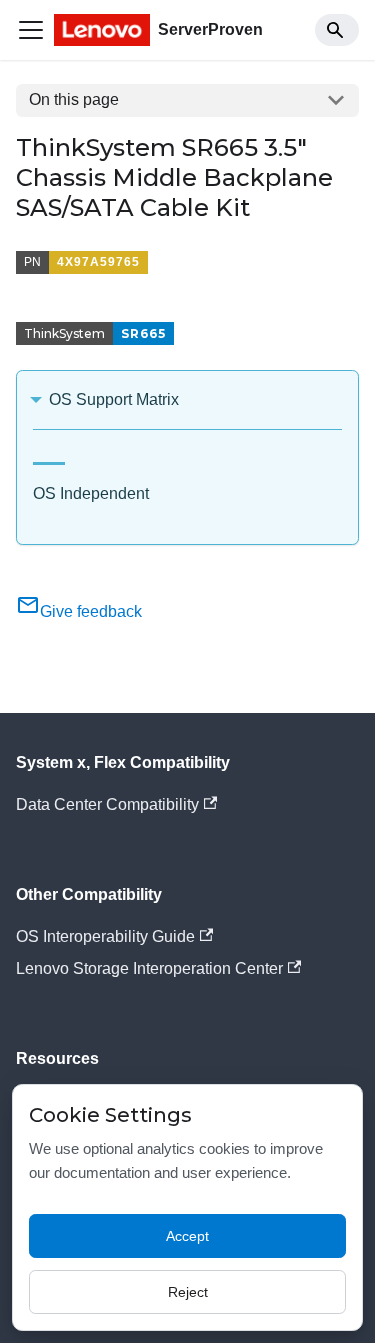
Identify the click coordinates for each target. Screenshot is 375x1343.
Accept (187, 1236)
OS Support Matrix (114, 399)
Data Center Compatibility (107, 804)
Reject (188, 1292)
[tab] (49, 455)
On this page (74, 99)
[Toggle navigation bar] (31, 30)
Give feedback (91, 611)
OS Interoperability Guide (105, 936)
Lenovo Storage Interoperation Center (149, 968)
